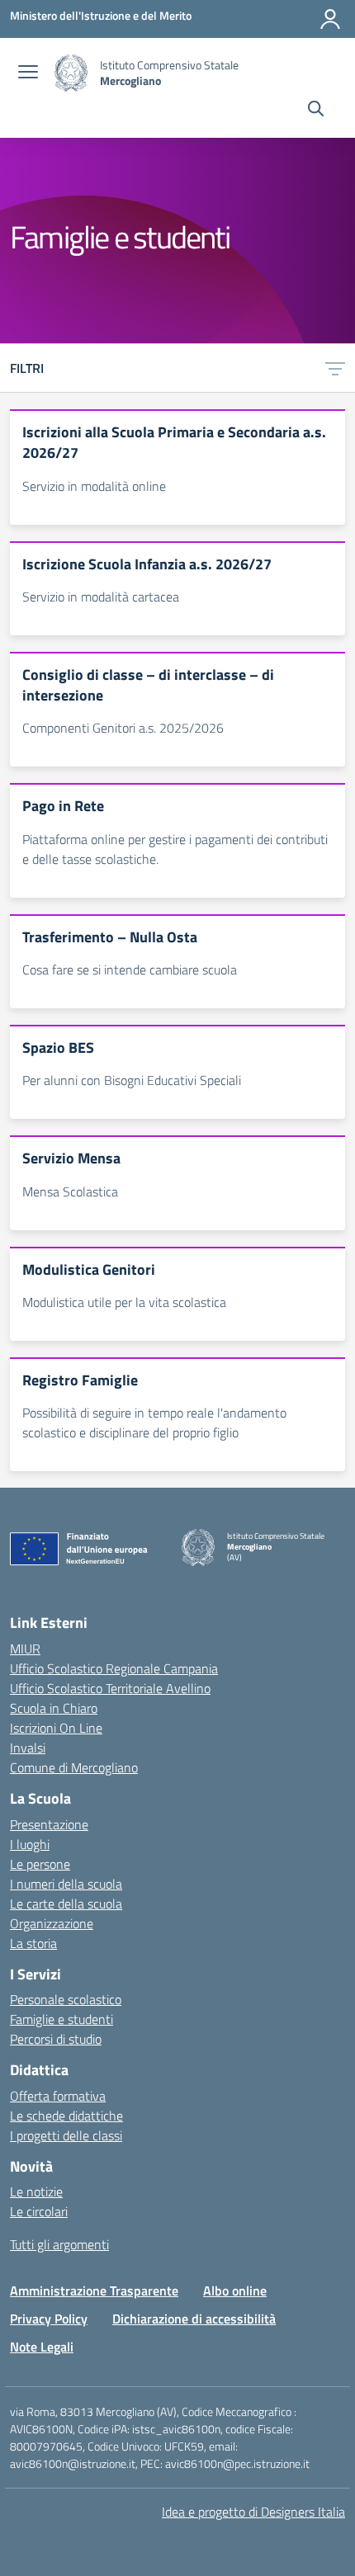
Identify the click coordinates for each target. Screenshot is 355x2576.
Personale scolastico (66, 1999)
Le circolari (39, 2211)
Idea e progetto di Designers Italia (253, 2512)
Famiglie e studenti (62, 2019)
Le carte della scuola (66, 1904)
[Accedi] (330, 19)
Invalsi (28, 1748)
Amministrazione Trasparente (94, 2291)
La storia (33, 1943)
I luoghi (30, 1844)
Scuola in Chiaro (54, 1708)
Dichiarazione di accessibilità (194, 2319)
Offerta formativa (58, 2096)
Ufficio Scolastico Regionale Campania (114, 1668)
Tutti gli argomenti (59, 2244)
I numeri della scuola (66, 1884)
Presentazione (49, 1824)
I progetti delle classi (66, 2135)
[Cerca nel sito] (316, 111)
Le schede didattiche (66, 2116)
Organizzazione (52, 1923)
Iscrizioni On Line (56, 1728)
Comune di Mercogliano (74, 1767)
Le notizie (36, 2191)
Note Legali (42, 2347)
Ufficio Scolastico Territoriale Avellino (110, 1688)
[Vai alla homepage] (71, 73)
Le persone (40, 1864)
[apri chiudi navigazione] (28, 73)
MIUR (25, 1649)
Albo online (235, 2291)
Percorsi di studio (56, 2039)
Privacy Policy (49, 2319)
